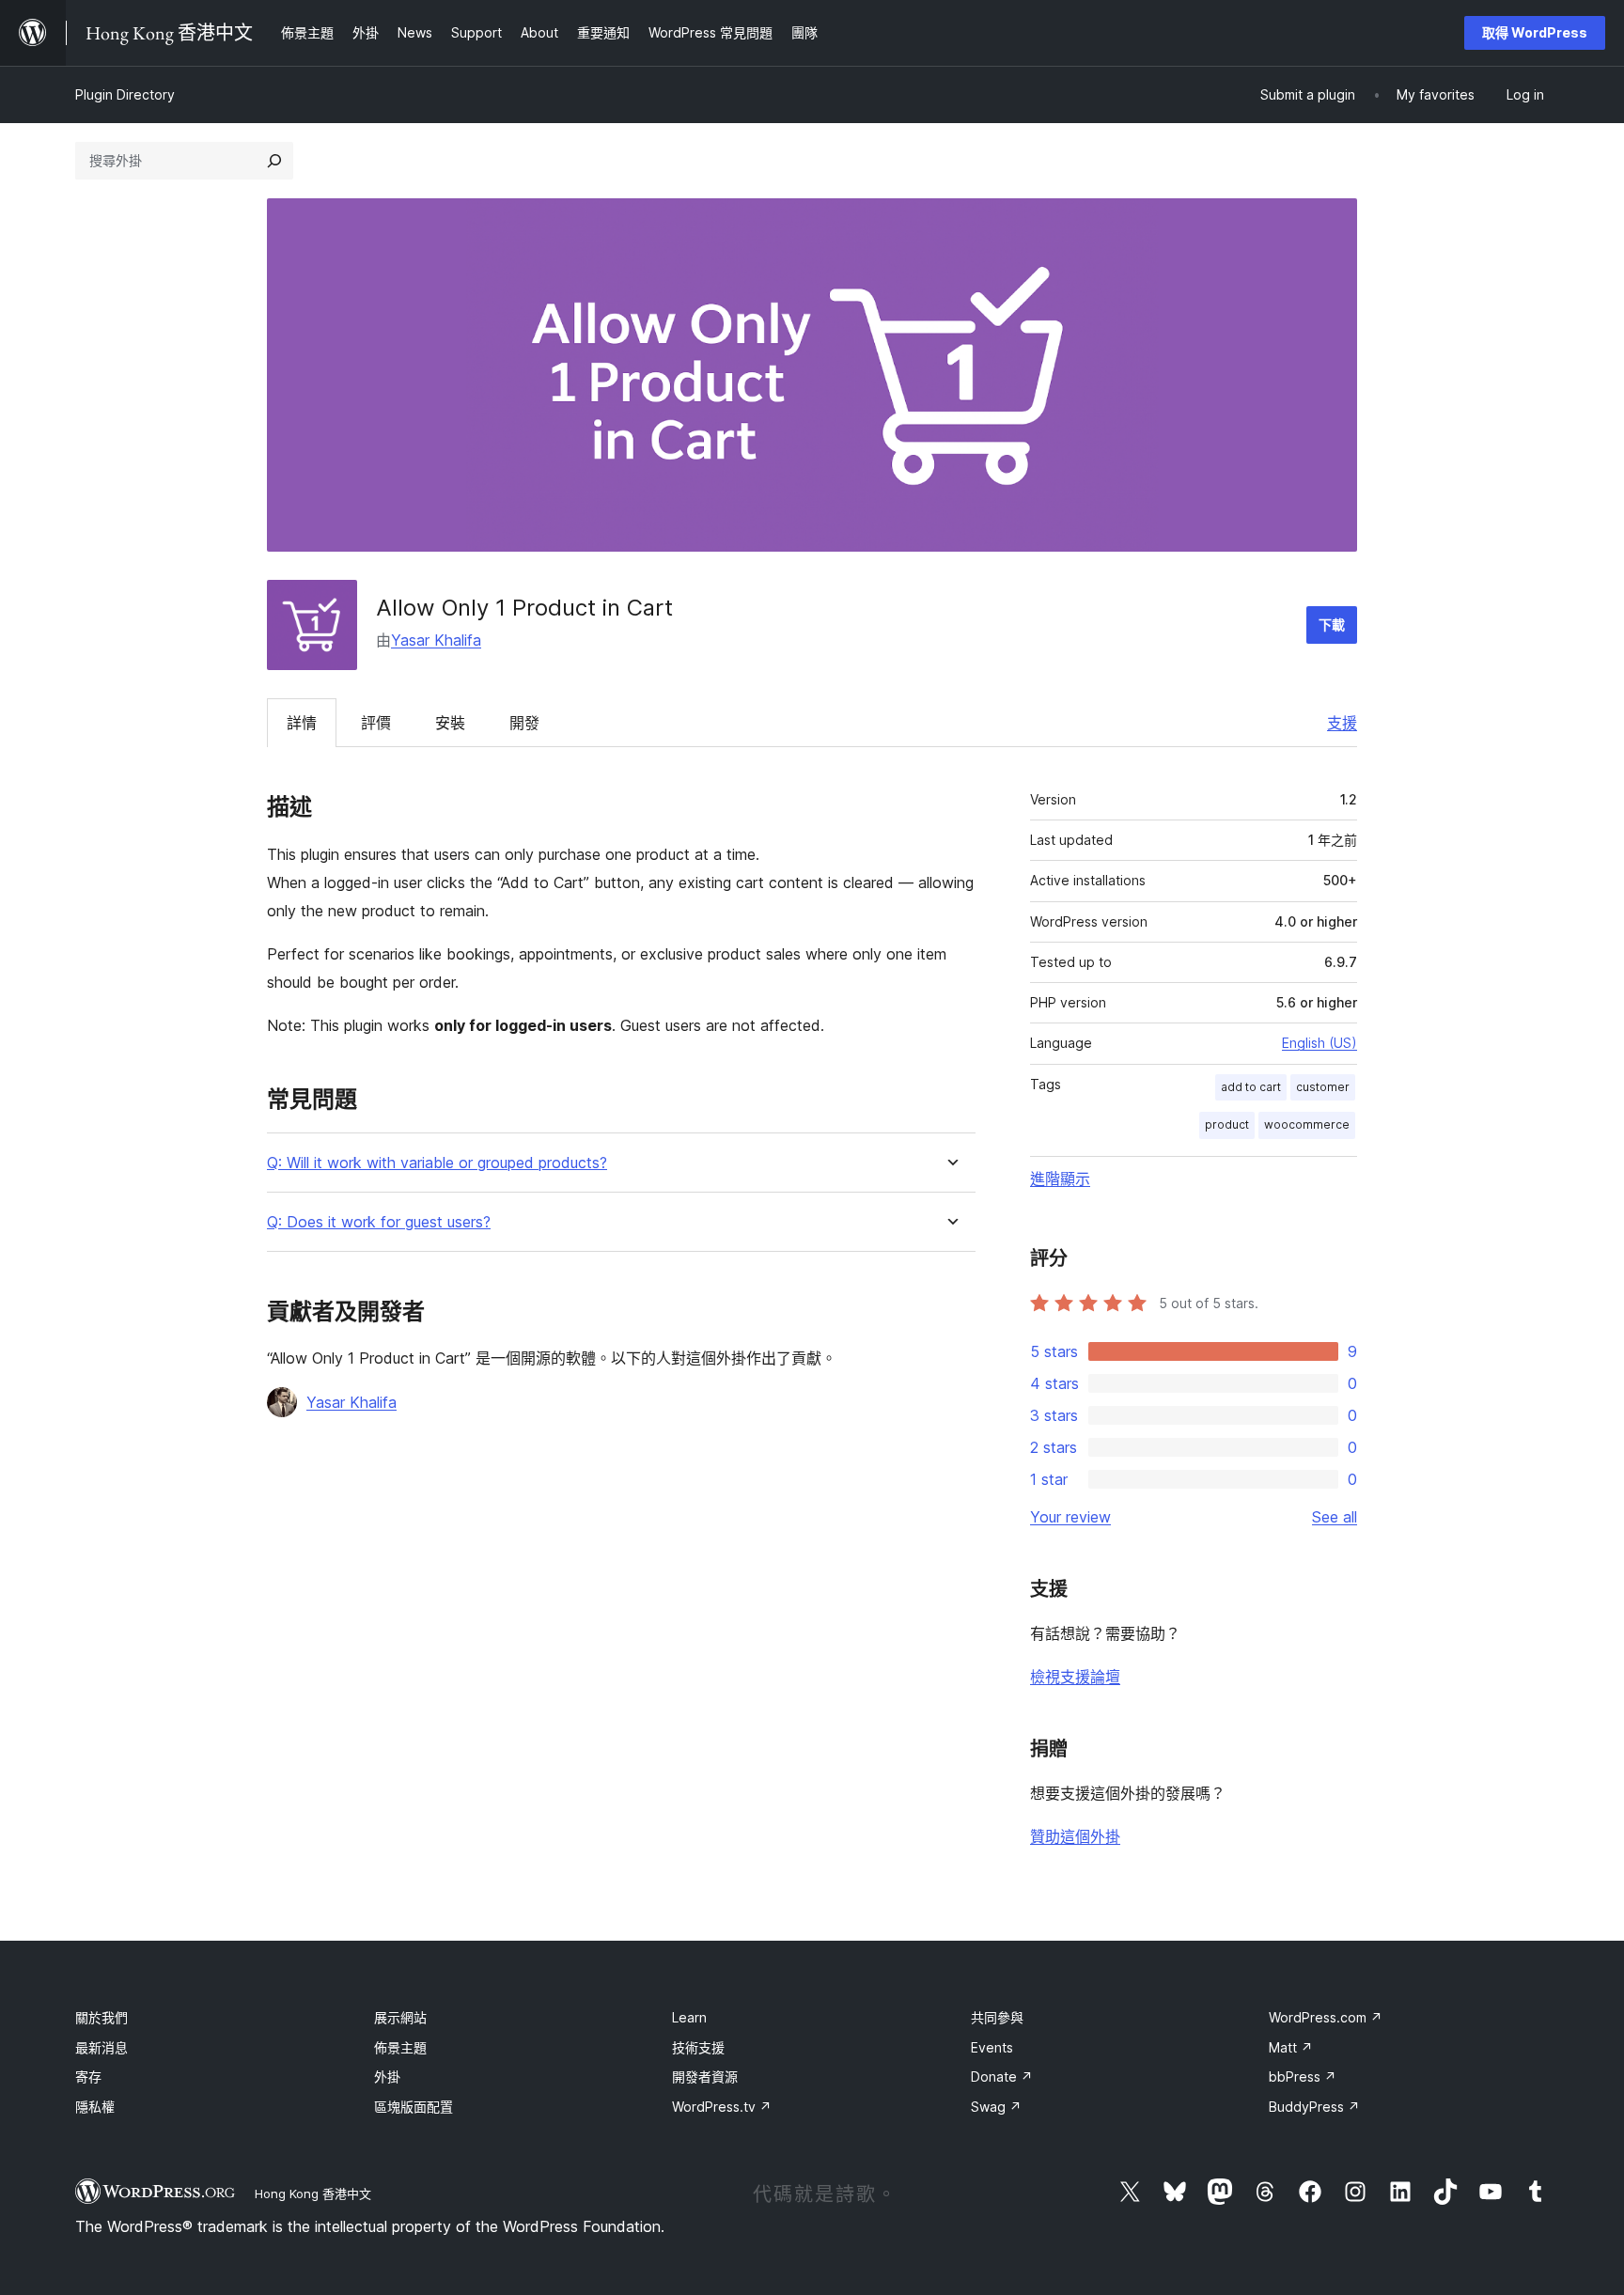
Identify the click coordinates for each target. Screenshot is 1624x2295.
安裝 (450, 723)
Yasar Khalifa (436, 640)
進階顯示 (1060, 1179)
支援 (1342, 723)
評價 (376, 723)
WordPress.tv (722, 2107)
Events (992, 2047)
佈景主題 (400, 2047)
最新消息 (101, 2047)
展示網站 (400, 2017)
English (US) (1319, 1043)
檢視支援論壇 (1075, 1677)
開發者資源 (705, 2076)
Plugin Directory (125, 94)
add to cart (1251, 1087)
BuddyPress (1314, 2107)
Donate (1002, 2076)
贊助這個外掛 (1075, 1836)
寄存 (88, 2076)
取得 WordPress (1535, 32)
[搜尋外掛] (274, 161)
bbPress (1303, 2076)
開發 (524, 723)
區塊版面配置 (414, 2107)
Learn (689, 2017)
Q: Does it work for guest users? (379, 1222)
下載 (1332, 624)
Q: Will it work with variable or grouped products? (437, 1163)
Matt (1291, 2047)
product (1227, 1124)
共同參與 (997, 2017)
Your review (1070, 1517)
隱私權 (95, 2107)
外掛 (387, 2076)
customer (1323, 1087)
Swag (996, 2107)
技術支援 (698, 2047)
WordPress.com (1326, 2017)
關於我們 (101, 2017)
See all (1335, 1517)
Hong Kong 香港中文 (313, 2194)
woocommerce (1307, 1124)
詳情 (302, 723)
